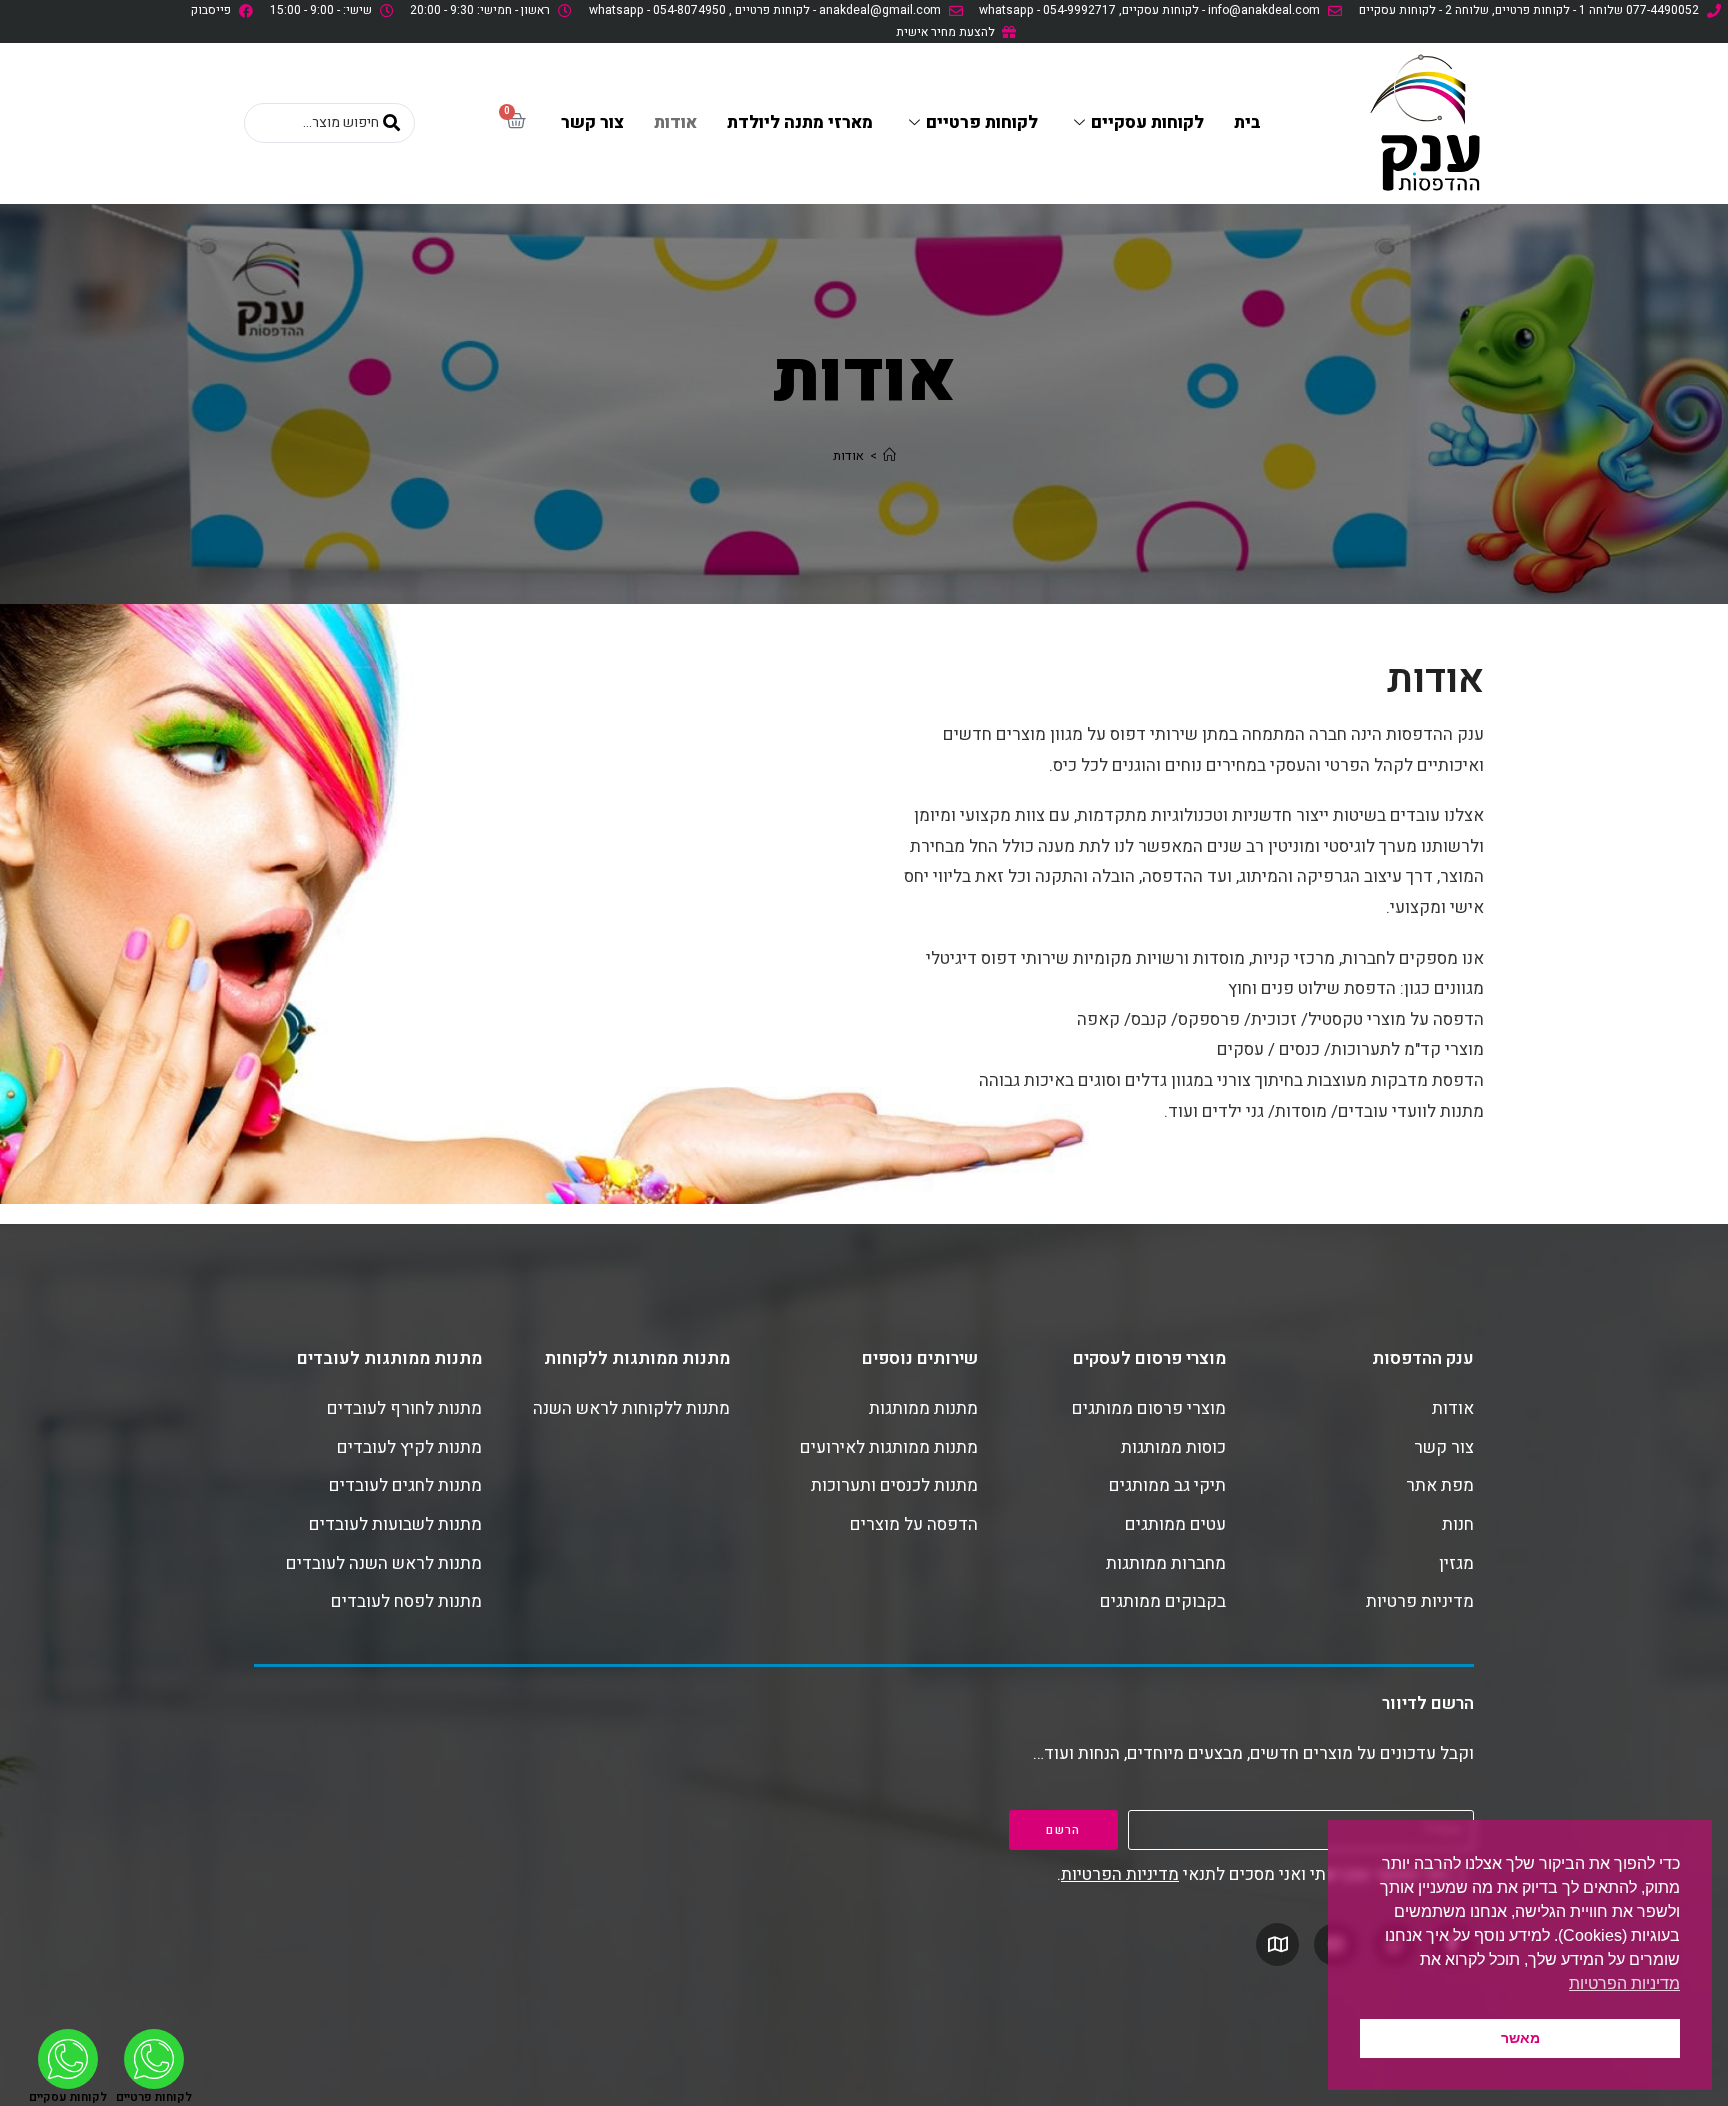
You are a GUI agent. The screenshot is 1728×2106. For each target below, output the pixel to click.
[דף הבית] (889, 455)
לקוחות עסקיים (1147, 122)
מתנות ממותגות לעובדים (389, 1358)
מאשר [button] (1520, 2038)
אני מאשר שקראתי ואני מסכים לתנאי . (1250, 1874)
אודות (675, 122)
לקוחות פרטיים (982, 122)
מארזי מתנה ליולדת (800, 122)
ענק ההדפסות (1423, 1358)
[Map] (1277, 1944)
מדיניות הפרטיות (1120, 1874)
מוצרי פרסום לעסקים (1149, 1358)
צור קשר (592, 122)
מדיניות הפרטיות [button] (1624, 1983)
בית (1247, 122)
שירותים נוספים (920, 1358)
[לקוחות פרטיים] (154, 2059)
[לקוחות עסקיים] (68, 2059)
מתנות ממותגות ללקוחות (637, 1358)
